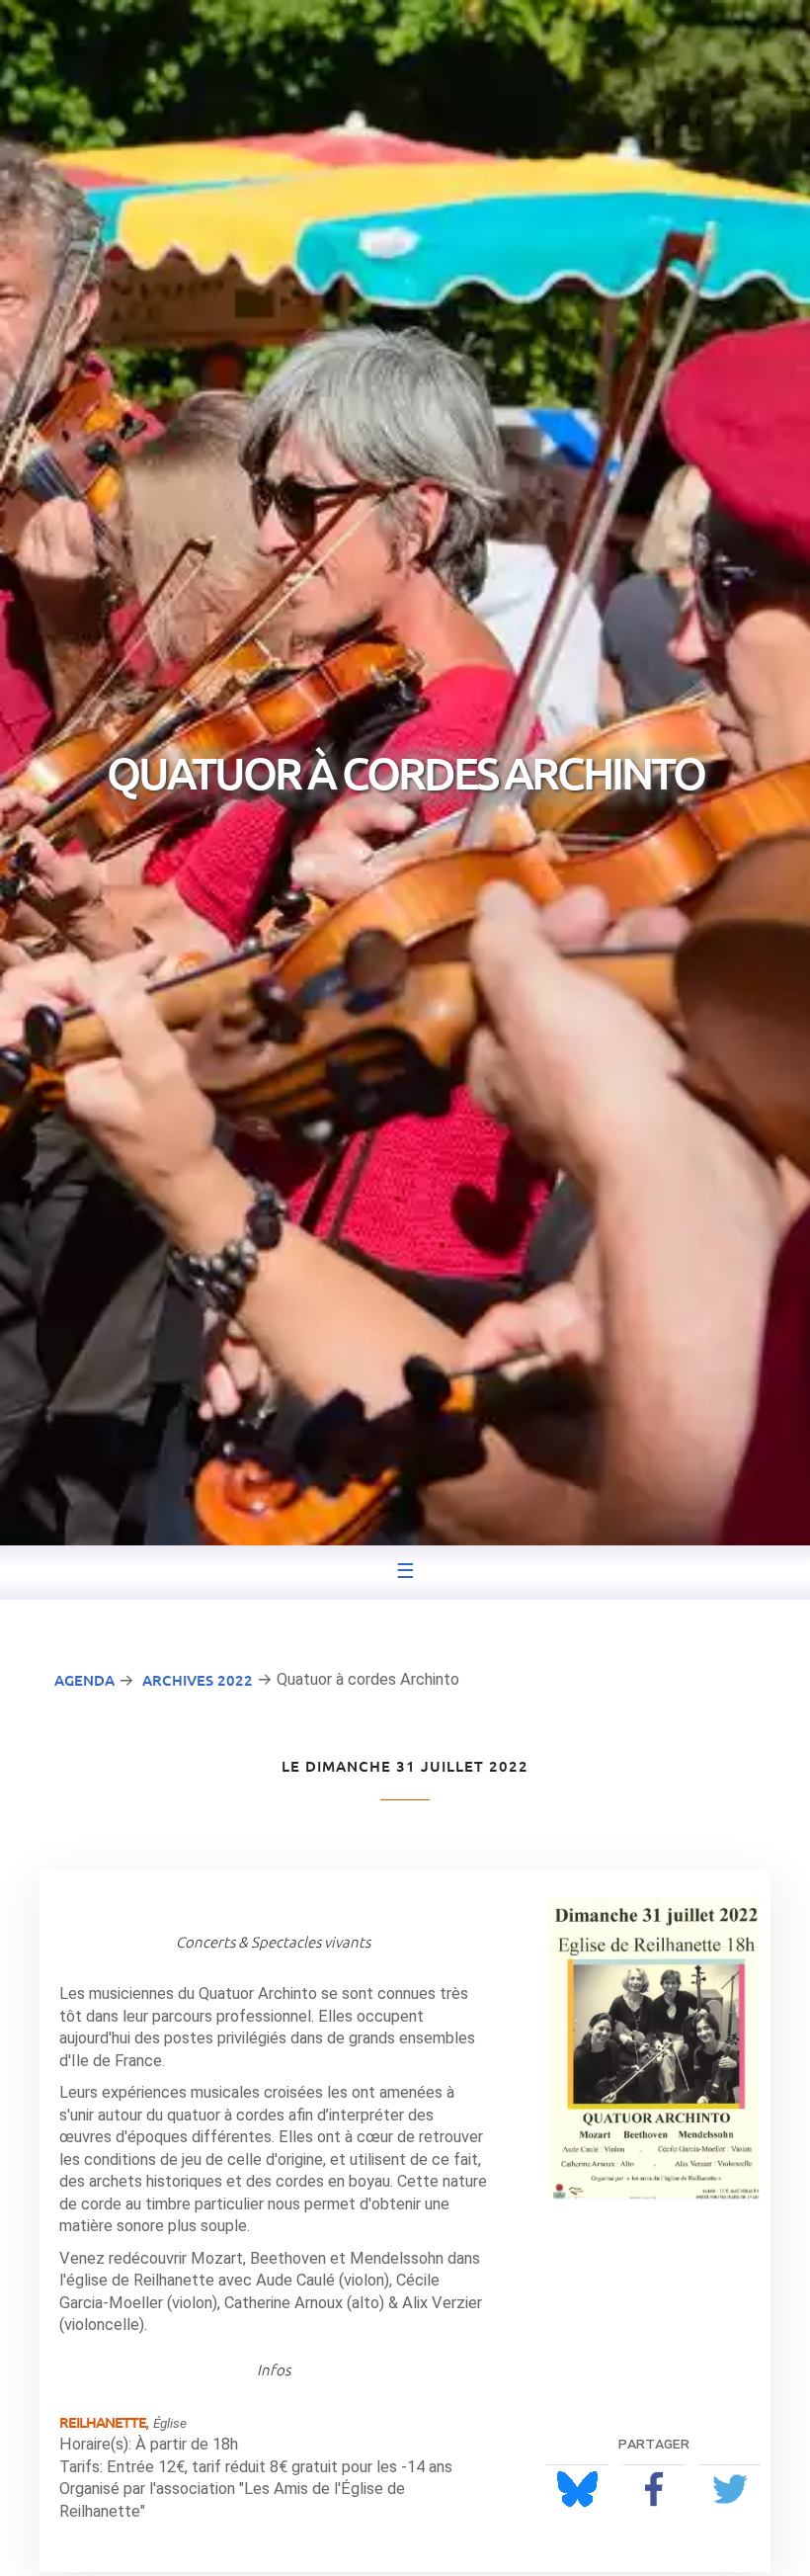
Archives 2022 (198, 1680)
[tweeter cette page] (730, 2489)
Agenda (84, 1680)
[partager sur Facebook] (654, 2489)
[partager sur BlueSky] (577, 2489)
